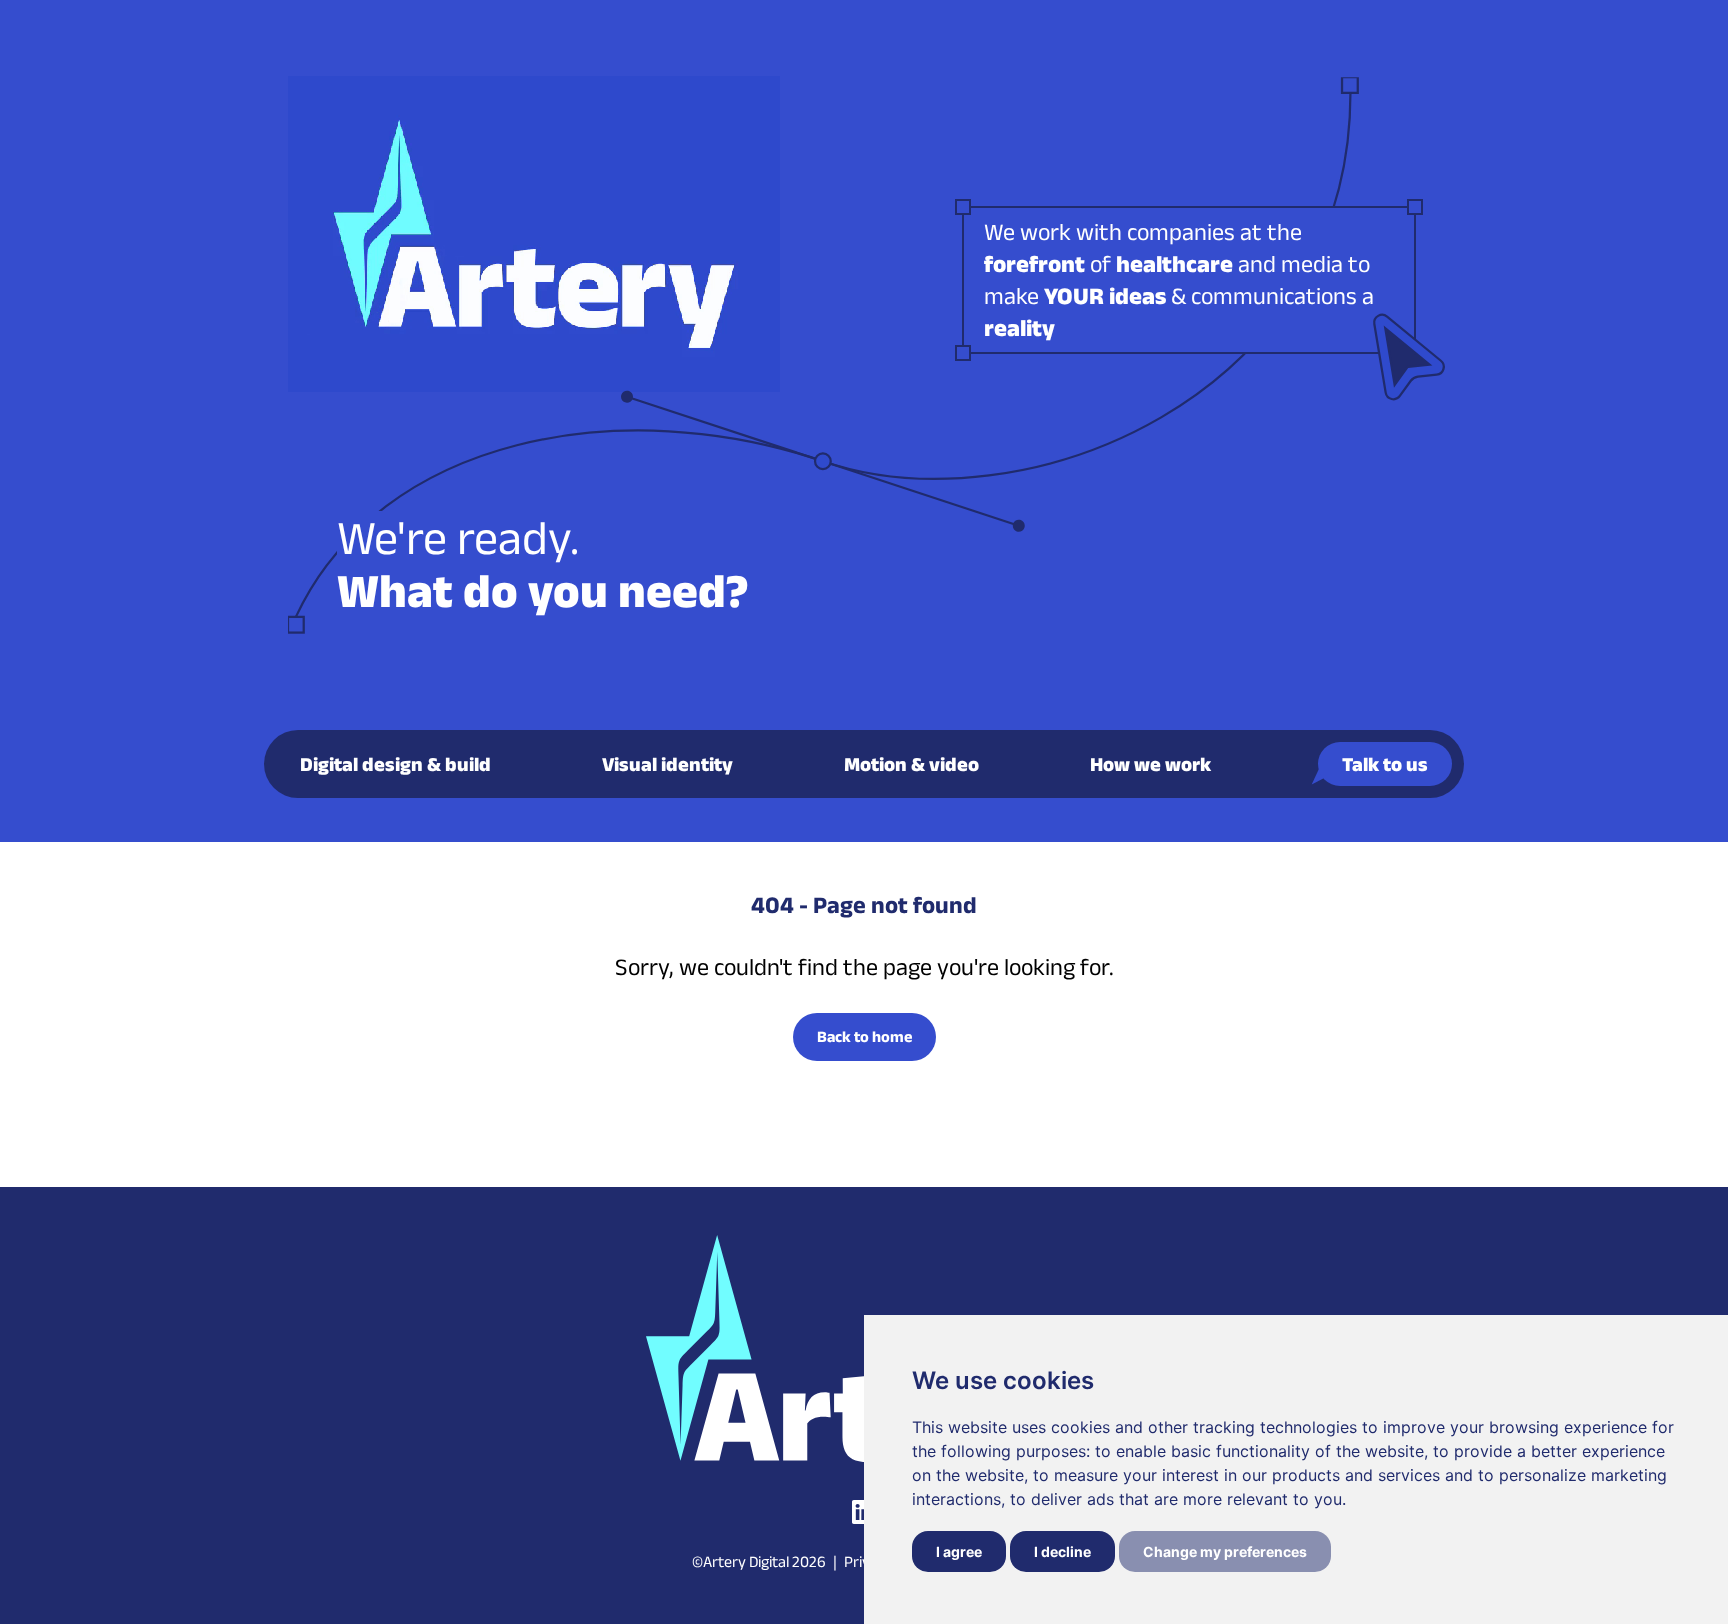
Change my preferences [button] (1225, 1551)
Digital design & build (395, 764)
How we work (1150, 764)
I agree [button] (959, 1551)
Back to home (864, 1036)
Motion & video (911, 764)
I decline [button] (1062, 1551)
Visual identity (667, 764)
